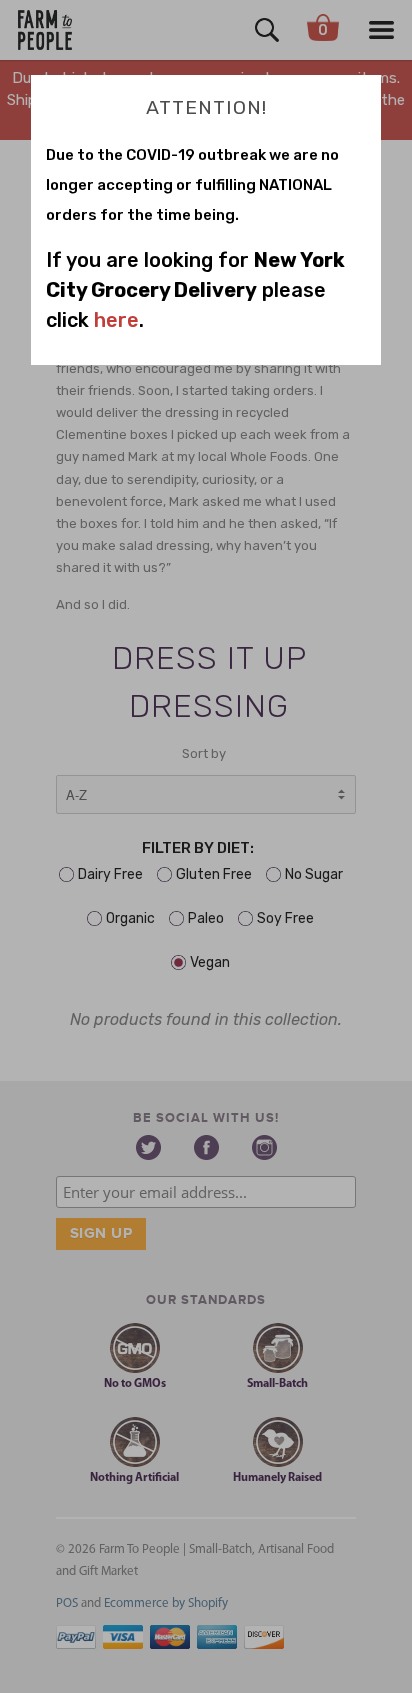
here (116, 320)
